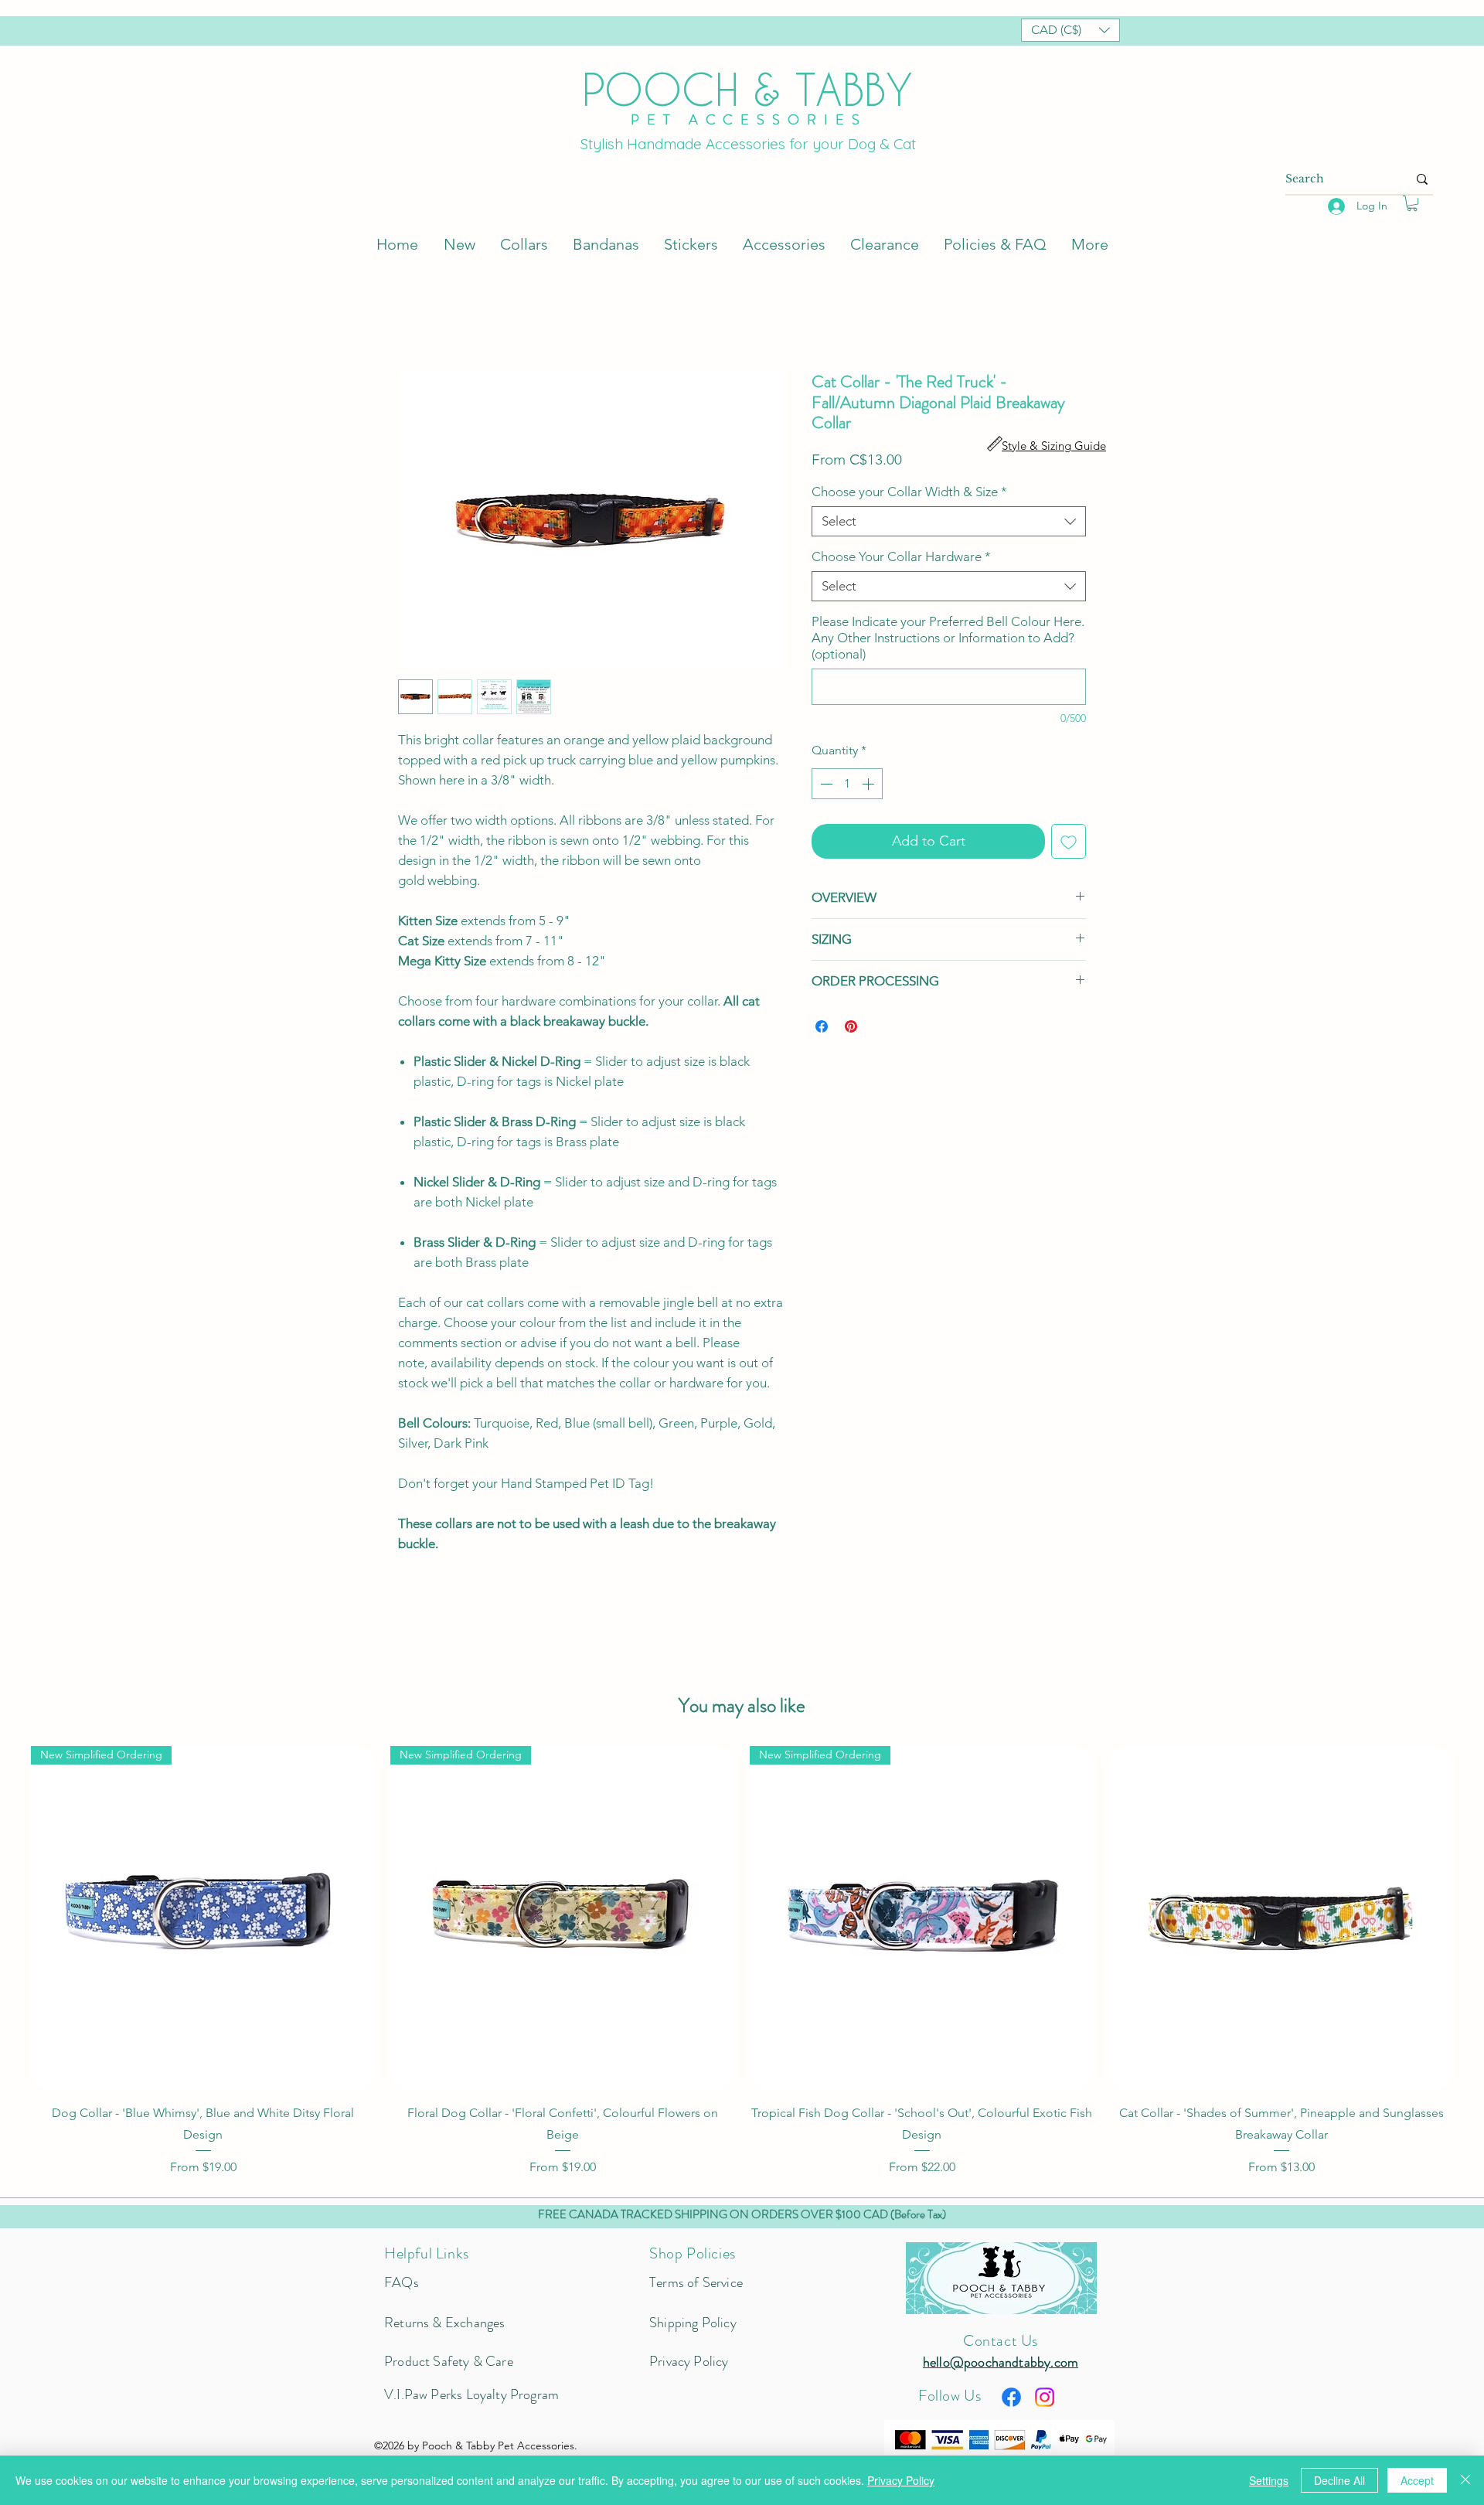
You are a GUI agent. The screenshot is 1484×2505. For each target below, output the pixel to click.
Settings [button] (1269, 2480)
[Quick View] (1281, 1918)
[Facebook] (1011, 2397)
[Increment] (870, 784)
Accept (1417, 2480)
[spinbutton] (847, 784)
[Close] (1465, 2480)
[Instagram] (1045, 2397)
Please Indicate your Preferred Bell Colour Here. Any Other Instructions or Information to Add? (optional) (948, 638)
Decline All (1339, 2480)
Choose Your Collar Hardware (901, 556)
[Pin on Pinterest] (851, 1026)
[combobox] (949, 521)
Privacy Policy (901, 2480)
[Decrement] (825, 784)
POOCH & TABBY (747, 89)
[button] (1070, 30)
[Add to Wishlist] (1069, 841)
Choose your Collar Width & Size (909, 492)
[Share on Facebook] (822, 1026)
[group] (742, 1961)
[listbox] (1070, 30)
